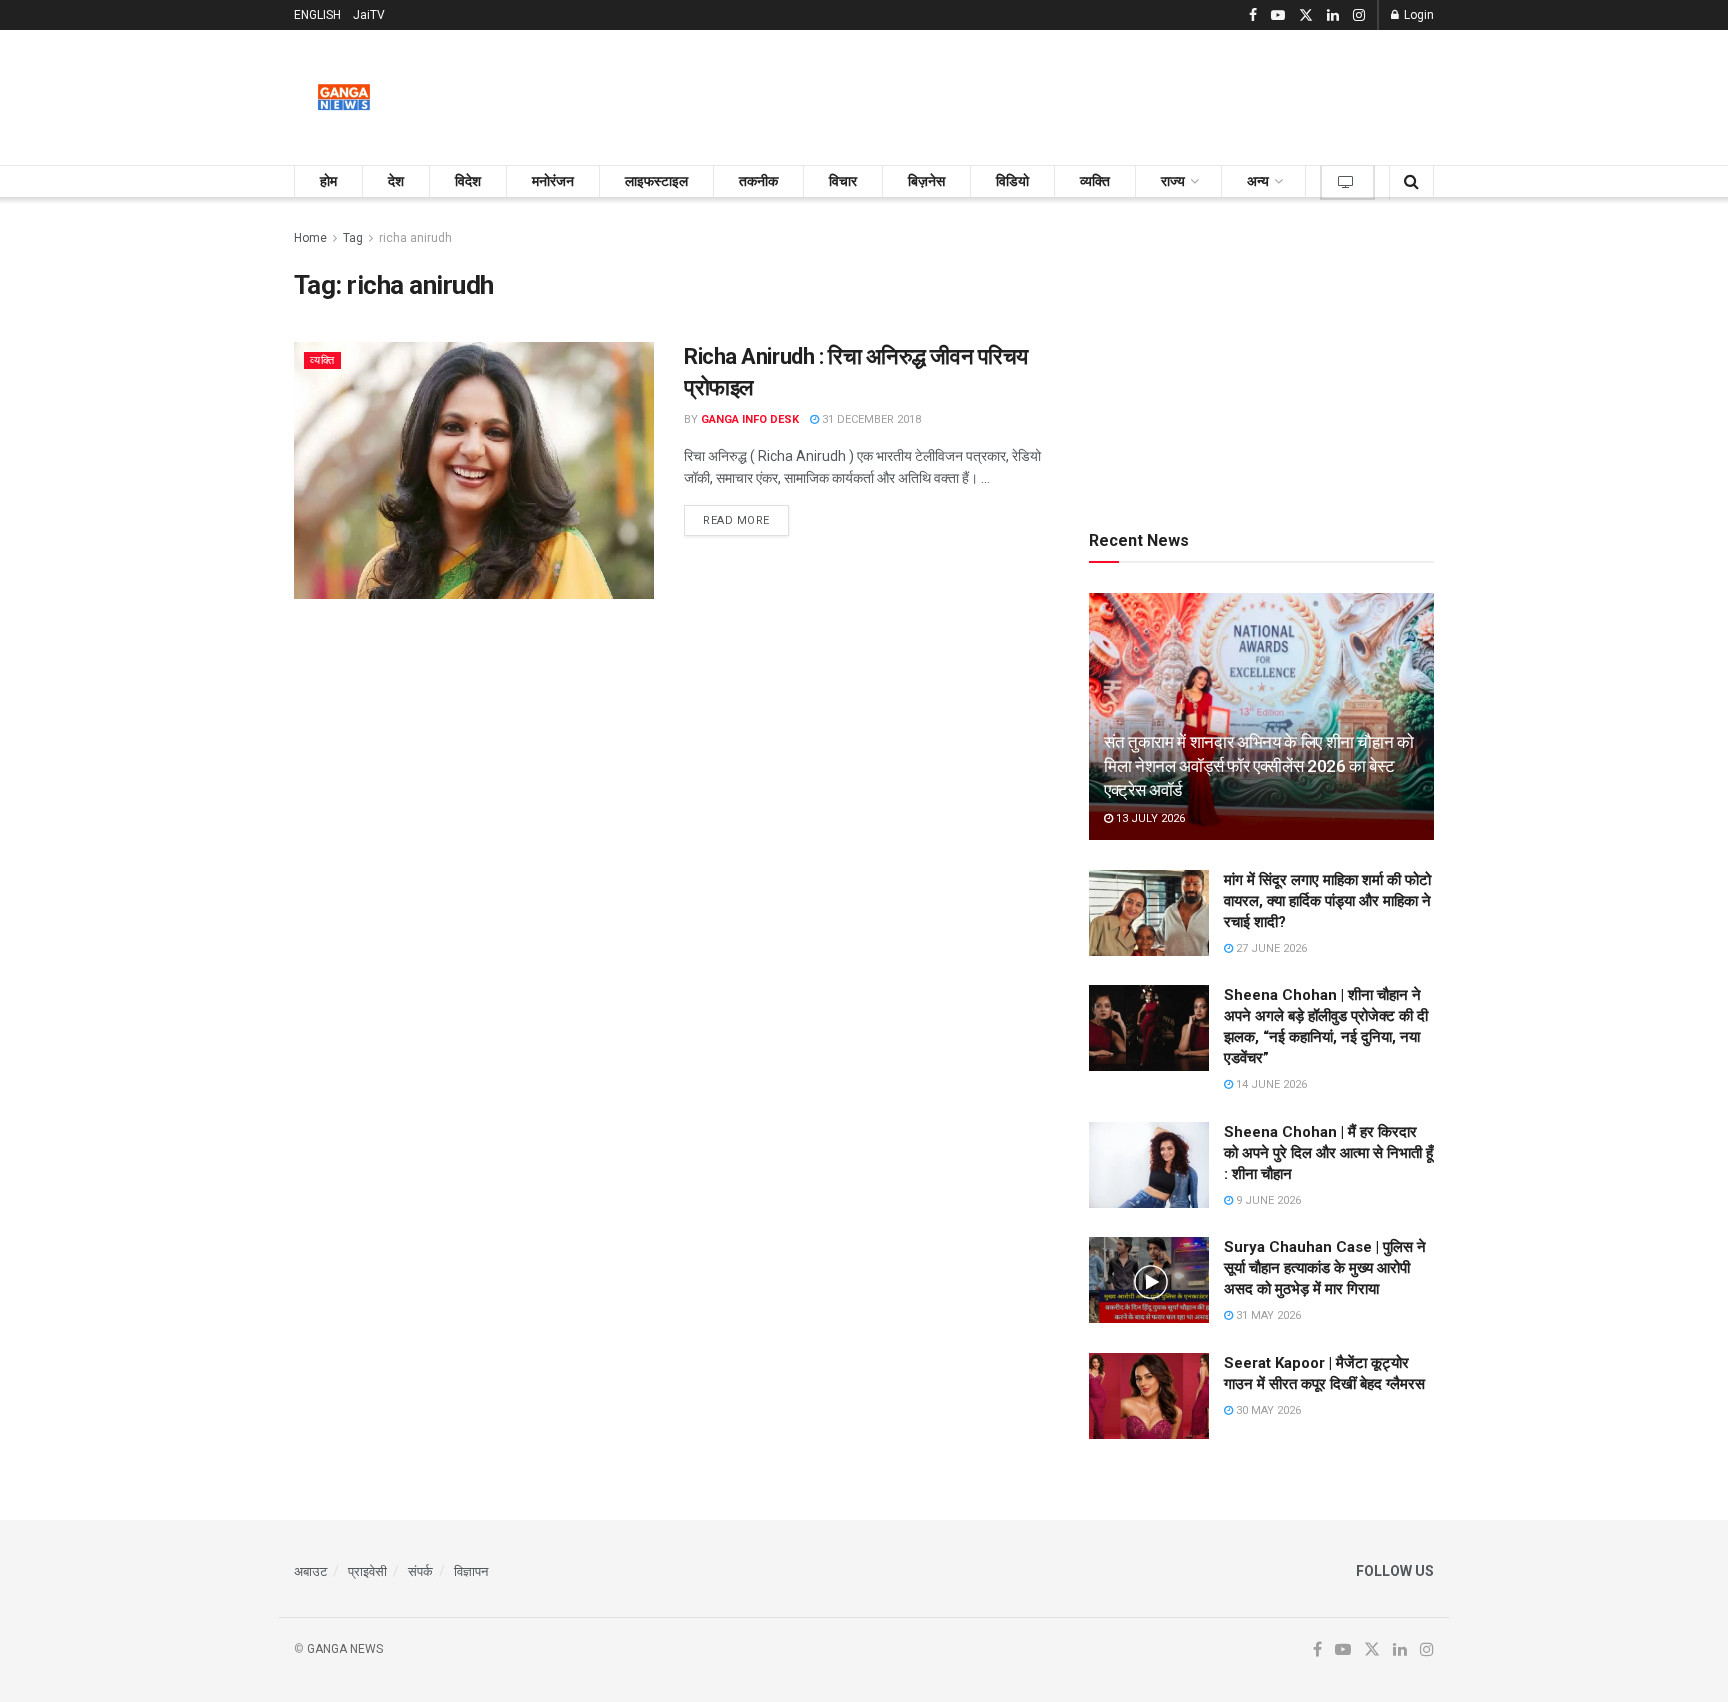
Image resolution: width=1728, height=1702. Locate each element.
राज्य (1173, 181)
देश (396, 181)
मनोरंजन (553, 181)
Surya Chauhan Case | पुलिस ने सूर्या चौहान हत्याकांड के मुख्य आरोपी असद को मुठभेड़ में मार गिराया (1325, 1268)
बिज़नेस (926, 181)
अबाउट (310, 1571)
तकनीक (758, 181)
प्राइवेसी (367, 1571)
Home (310, 238)
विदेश (468, 181)
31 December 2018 (870, 419)
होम (328, 181)
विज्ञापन (471, 1571)
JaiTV (369, 15)
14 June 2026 (1270, 1084)
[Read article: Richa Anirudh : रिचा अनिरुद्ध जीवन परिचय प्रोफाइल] (474, 470)
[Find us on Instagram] (1359, 15)
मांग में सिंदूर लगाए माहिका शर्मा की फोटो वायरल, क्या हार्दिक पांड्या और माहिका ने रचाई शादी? (1327, 901)
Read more (746, 520)
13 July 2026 (1149, 818)
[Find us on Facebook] (1253, 15)
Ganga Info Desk (750, 419)
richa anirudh (415, 238)
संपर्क (420, 1571)
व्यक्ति (1095, 181)
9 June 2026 (1267, 1200)
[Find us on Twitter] (1306, 15)
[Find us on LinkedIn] (1333, 15)
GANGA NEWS (345, 1649)
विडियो (1012, 181)
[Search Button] (1411, 181)
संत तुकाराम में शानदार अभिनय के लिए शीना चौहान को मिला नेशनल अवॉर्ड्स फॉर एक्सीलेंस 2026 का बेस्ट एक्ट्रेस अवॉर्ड (1259, 766)
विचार (843, 181)
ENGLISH (317, 15)
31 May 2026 (1267, 1315)
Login (1417, 15)
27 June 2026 (1270, 948)
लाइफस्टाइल (656, 181)
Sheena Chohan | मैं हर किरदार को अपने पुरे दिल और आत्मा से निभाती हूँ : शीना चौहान (1328, 1153)
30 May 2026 (1267, 1410)
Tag (353, 238)
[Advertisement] (1070, 94)
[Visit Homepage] (344, 98)
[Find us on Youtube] (1278, 15)
